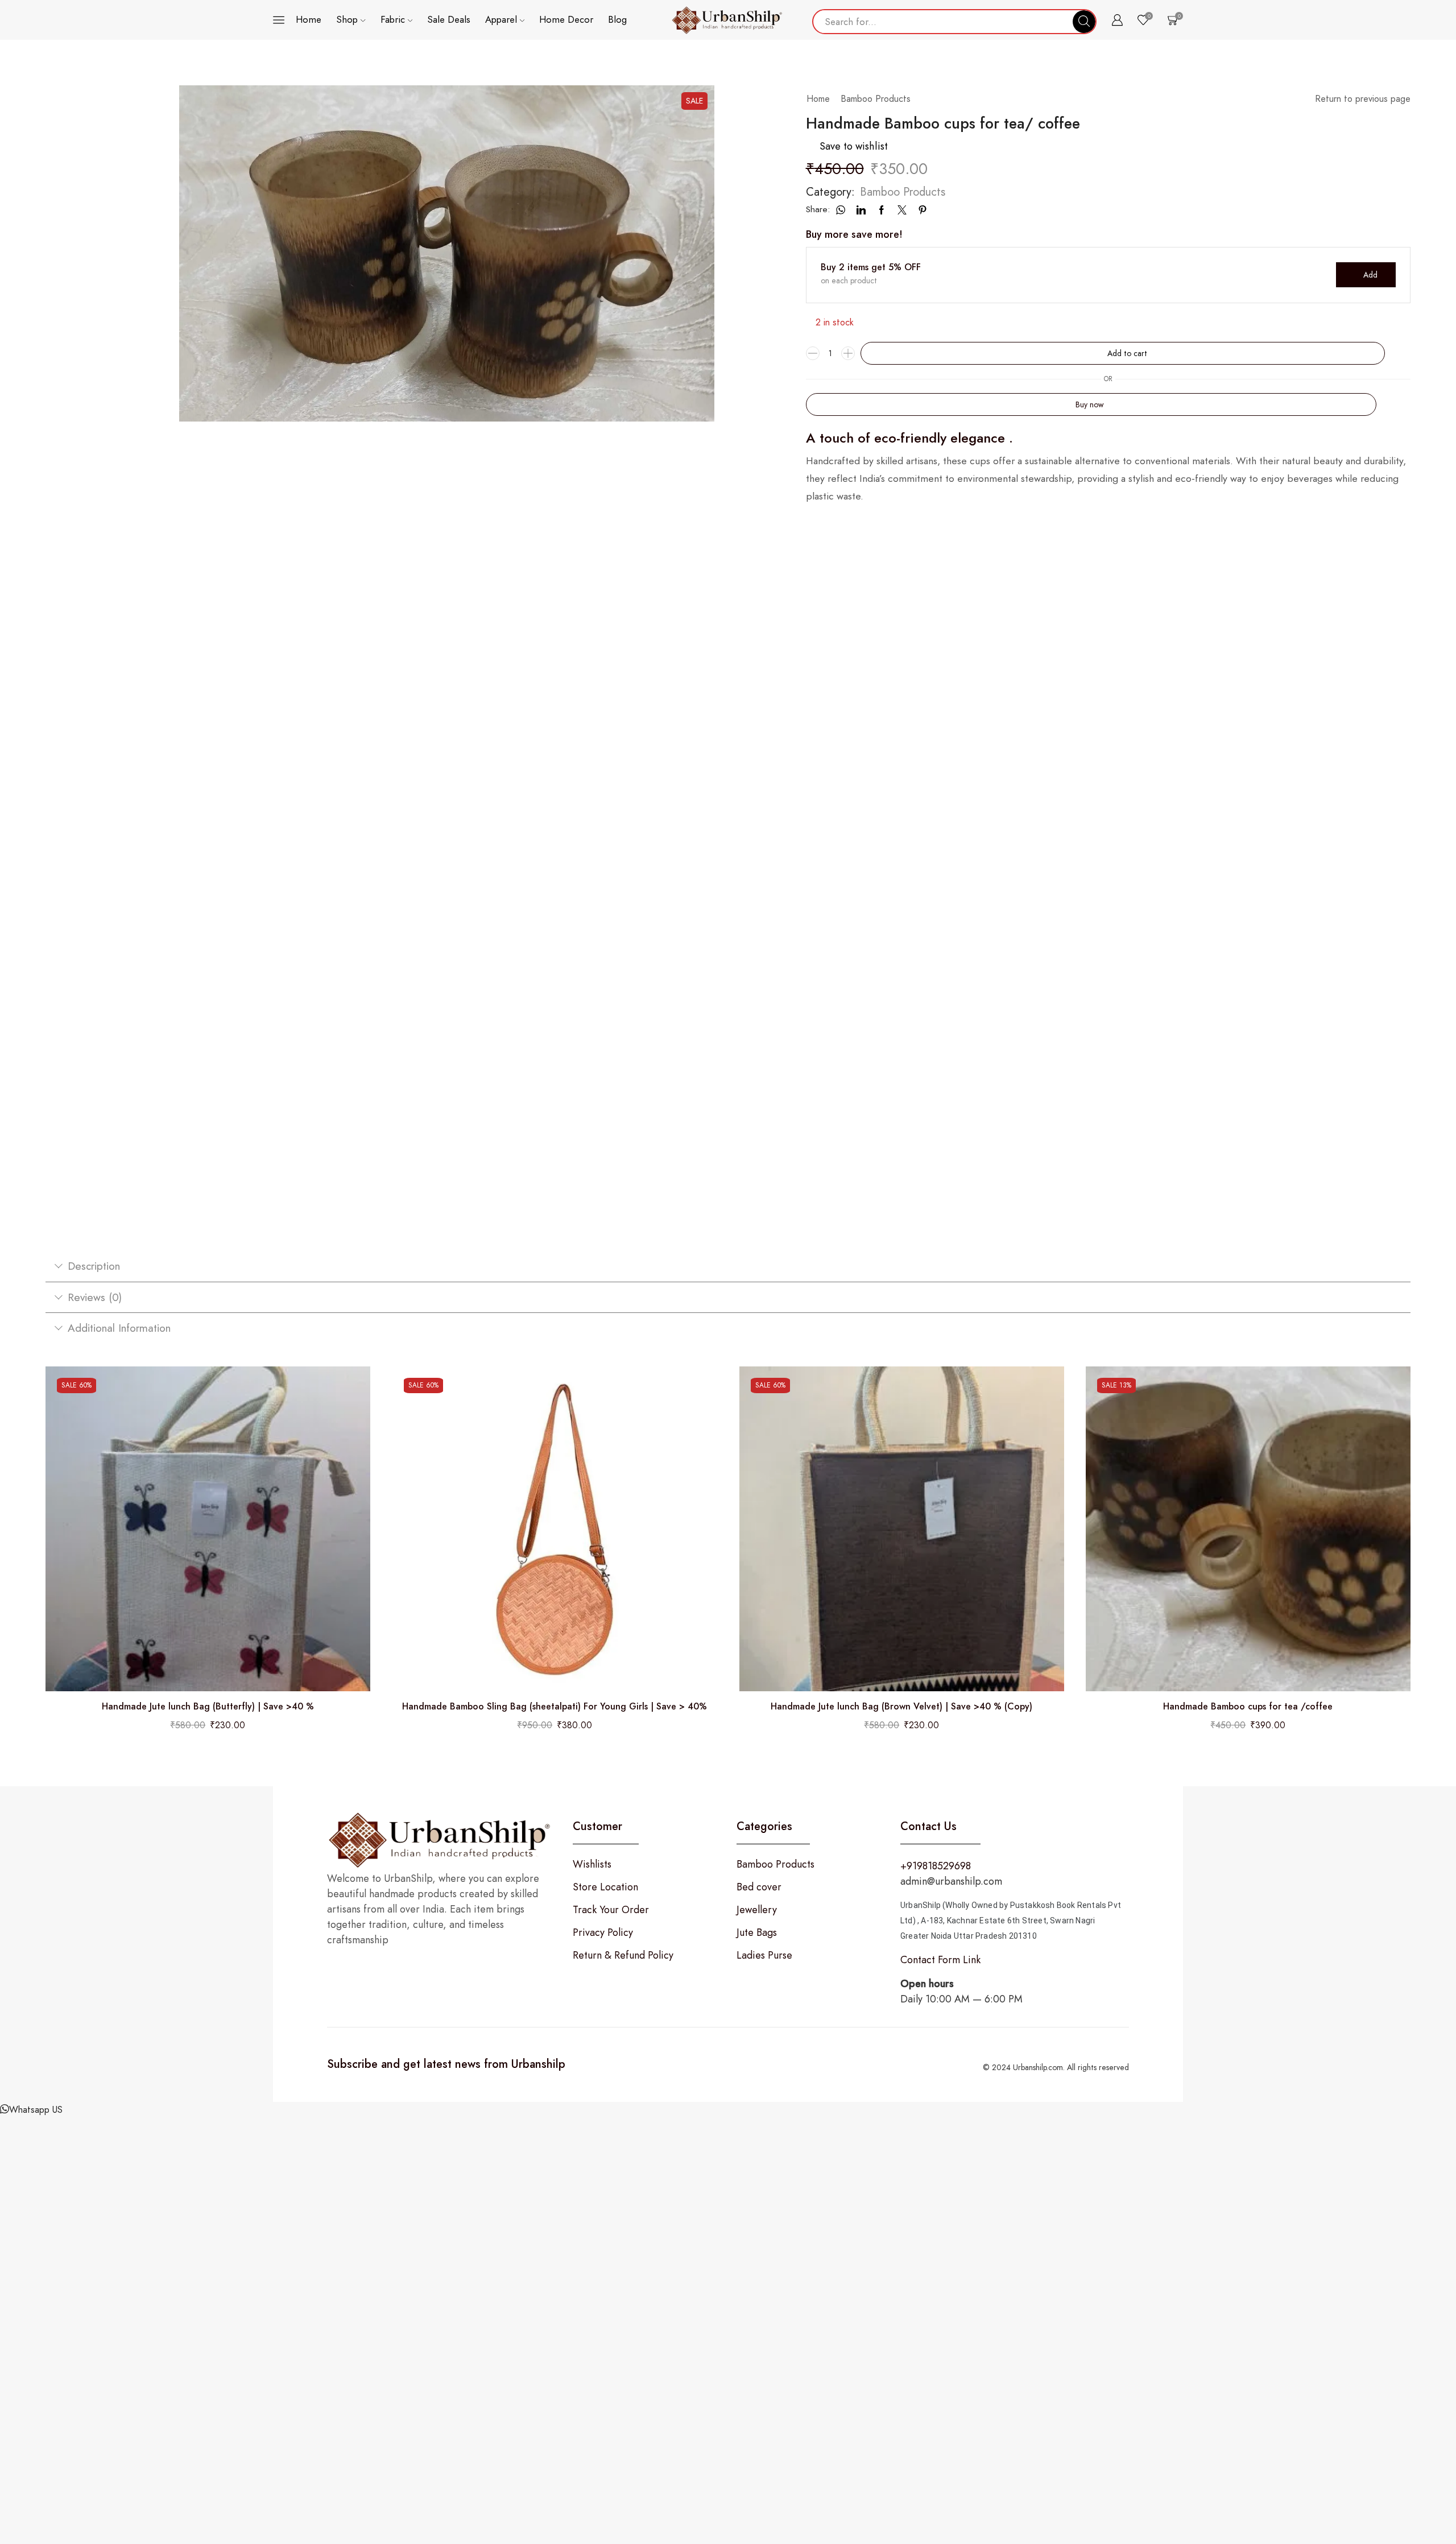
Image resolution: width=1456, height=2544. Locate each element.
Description (94, 1266)
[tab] (728, 1266)
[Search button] (1084, 22)
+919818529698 (936, 1866)
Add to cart (1127, 353)
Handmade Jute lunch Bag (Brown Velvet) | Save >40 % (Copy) (901, 1707)
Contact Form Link (940, 1960)
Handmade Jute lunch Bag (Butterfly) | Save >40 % (208, 1707)
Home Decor (566, 19)
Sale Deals (449, 19)
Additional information (119, 1328)
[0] (1171, 20)
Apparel (501, 19)
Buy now (1090, 404)
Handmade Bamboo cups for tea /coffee (1248, 1707)
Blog (617, 19)
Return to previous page (1363, 99)
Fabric (393, 19)
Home (309, 19)
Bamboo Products (876, 99)
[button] (31, 2110)
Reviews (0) (95, 1297)
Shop (347, 19)
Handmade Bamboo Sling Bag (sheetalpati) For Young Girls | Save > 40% (555, 1707)
